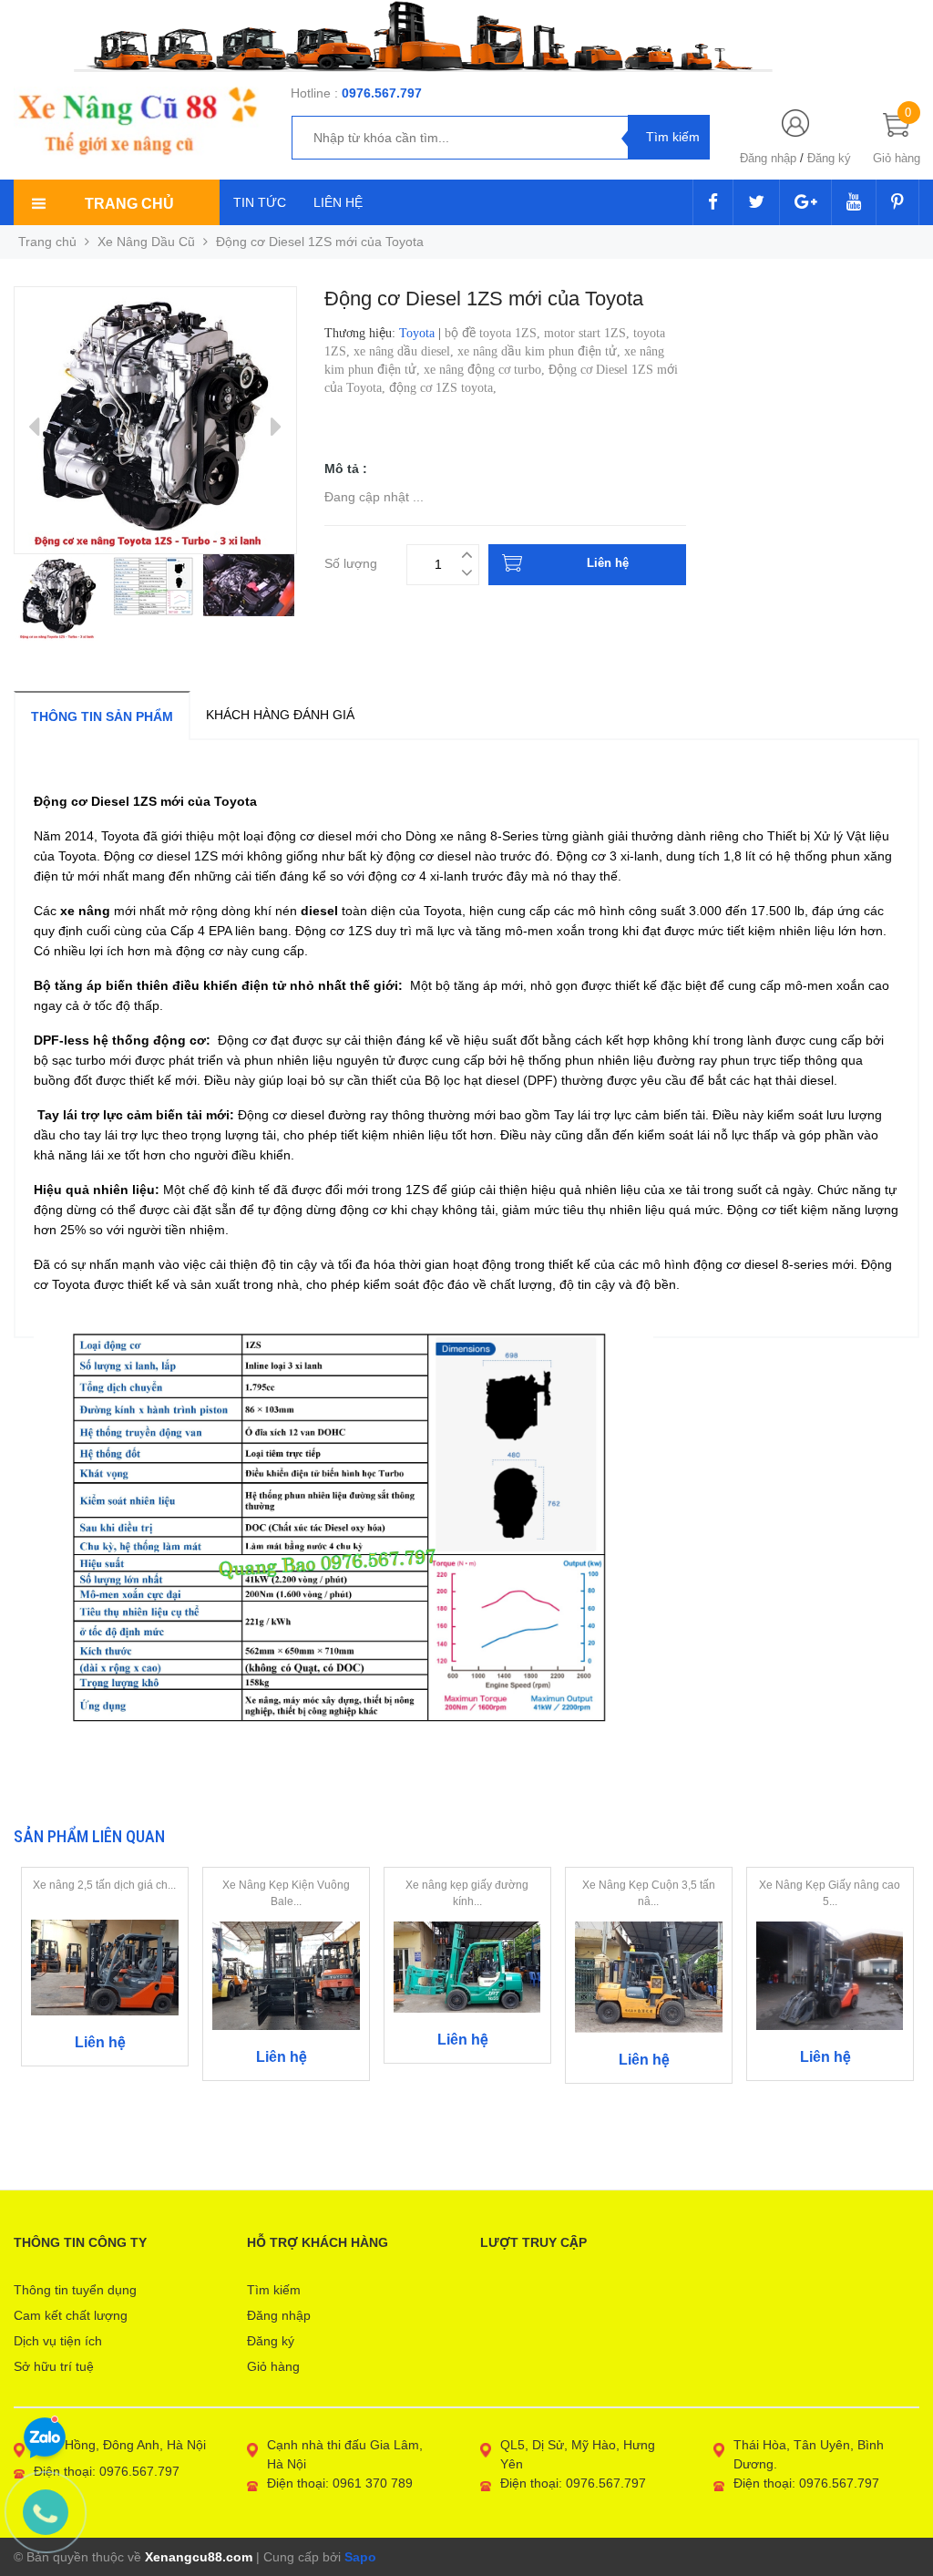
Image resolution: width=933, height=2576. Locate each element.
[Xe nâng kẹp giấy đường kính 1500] (467, 1966)
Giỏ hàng (273, 2366)
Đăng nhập (768, 158)
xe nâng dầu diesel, (405, 351)
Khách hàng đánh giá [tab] (280, 715)
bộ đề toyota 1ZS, (494, 333)
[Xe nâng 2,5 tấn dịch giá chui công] (105, 1966)
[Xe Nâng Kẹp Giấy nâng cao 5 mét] (830, 1975)
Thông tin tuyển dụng (75, 2290)
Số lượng (351, 561)
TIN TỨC (260, 202)
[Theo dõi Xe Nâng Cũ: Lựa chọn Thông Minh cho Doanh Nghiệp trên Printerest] (897, 203)
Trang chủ (47, 242)
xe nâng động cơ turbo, (486, 370)
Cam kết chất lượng (71, 2315)
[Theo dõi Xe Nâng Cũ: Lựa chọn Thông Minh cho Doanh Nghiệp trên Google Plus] (805, 203)
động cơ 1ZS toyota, (445, 388)
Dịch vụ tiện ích (58, 2341)
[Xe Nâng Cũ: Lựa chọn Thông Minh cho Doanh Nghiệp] (137, 121)
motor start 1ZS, (589, 333)
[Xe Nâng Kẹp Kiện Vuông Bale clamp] (286, 1974)
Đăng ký (829, 158)
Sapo (360, 2557)
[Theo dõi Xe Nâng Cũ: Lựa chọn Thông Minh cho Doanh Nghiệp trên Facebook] (713, 203)
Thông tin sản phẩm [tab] (102, 716)
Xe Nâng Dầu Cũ (146, 242)
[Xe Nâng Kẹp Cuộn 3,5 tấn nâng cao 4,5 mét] (649, 1976)
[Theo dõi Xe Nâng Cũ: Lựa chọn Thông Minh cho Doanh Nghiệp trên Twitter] (756, 203)
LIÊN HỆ (338, 202)
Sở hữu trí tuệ (54, 2366)
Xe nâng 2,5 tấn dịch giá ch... (104, 1885)
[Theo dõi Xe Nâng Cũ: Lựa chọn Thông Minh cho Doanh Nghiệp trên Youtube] (854, 203)
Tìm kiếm (274, 2290)
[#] (466, 36)
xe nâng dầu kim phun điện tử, (541, 351)
